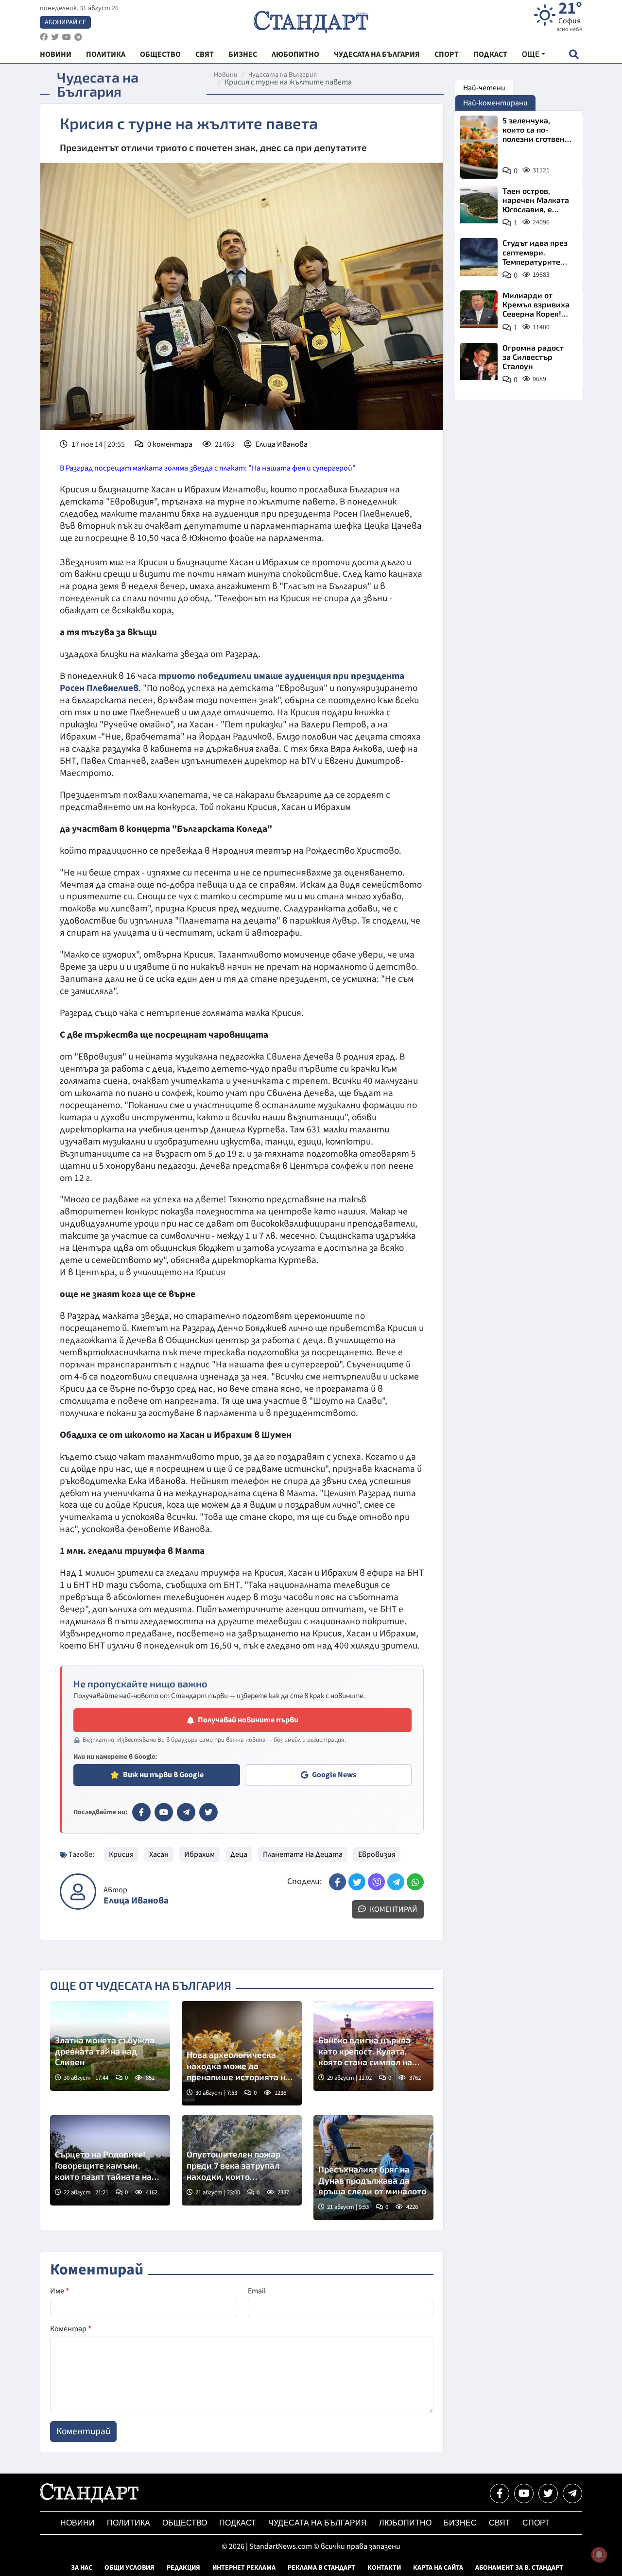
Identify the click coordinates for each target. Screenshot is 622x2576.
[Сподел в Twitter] (357, 1882)
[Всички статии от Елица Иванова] (78, 1892)
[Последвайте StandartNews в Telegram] (78, 37)
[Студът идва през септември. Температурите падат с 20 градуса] (479, 257)
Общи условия (130, 2568)
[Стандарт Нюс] (89, 2500)
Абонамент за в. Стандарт (519, 2568)
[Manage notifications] (599, 2555)
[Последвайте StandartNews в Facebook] (44, 37)
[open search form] (574, 54)
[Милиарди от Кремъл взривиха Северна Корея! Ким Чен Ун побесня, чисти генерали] (479, 309)
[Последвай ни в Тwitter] (548, 2493)
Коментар (71, 2329)
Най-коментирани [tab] (495, 103)
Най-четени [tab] (484, 88)
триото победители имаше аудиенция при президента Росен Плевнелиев (232, 682)
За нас (82, 2568)
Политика (129, 2523)
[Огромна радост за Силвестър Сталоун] (479, 362)
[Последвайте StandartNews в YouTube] (67, 37)
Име (60, 2291)
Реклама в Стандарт (321, 2568)
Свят (500, 2523)
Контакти (384, 2568)
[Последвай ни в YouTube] (524, 2493)
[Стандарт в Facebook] (141, 1812)
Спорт (536, 2523)
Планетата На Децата (303, 1854)
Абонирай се (65, 22)
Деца (239, 1854)
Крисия (121, 1854)
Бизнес (460, 2523)
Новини (226, 75)
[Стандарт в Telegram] (186, 1812)
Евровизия (377, 1854)
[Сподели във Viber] (376, 1882)
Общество (185, 2523)
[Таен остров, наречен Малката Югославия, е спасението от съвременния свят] (479, 205)
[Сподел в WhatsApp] (415, 1882)
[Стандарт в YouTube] (164, 1812)
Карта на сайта (438, 2568)
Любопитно (405, 2523)
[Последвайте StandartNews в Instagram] (55, 37)
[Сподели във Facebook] (337, 1882)
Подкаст (238, 2523)
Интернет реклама (244, 2568)
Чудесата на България (283, 75)
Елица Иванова (282, 444)
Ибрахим (199, 1854)
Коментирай (393, 1909)
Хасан (159, 1854)
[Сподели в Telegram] (396, 1882)
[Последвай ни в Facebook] (500, 2493)
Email (257, 2291)
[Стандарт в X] (208, 1812)
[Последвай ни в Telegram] (572, 2493)
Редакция (183, 2568)
